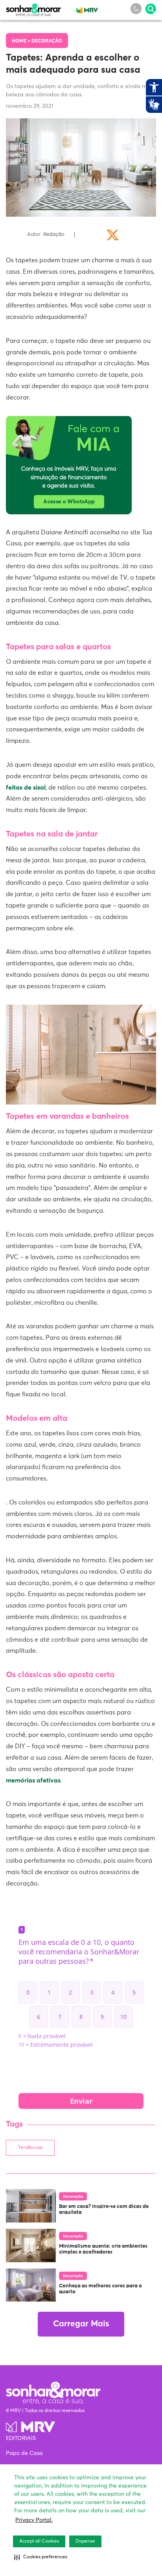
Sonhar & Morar (33, 8)
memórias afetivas (33, 1781)
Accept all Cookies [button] (39, 2541)
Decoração (47, 41)
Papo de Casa (24, 2453)
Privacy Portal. (34, 2520)
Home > (22, 41)
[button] (41, 2557)
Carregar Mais (81, 2324)
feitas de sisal (26, 788)
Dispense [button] (85, 2541)
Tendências (30, 2148)
